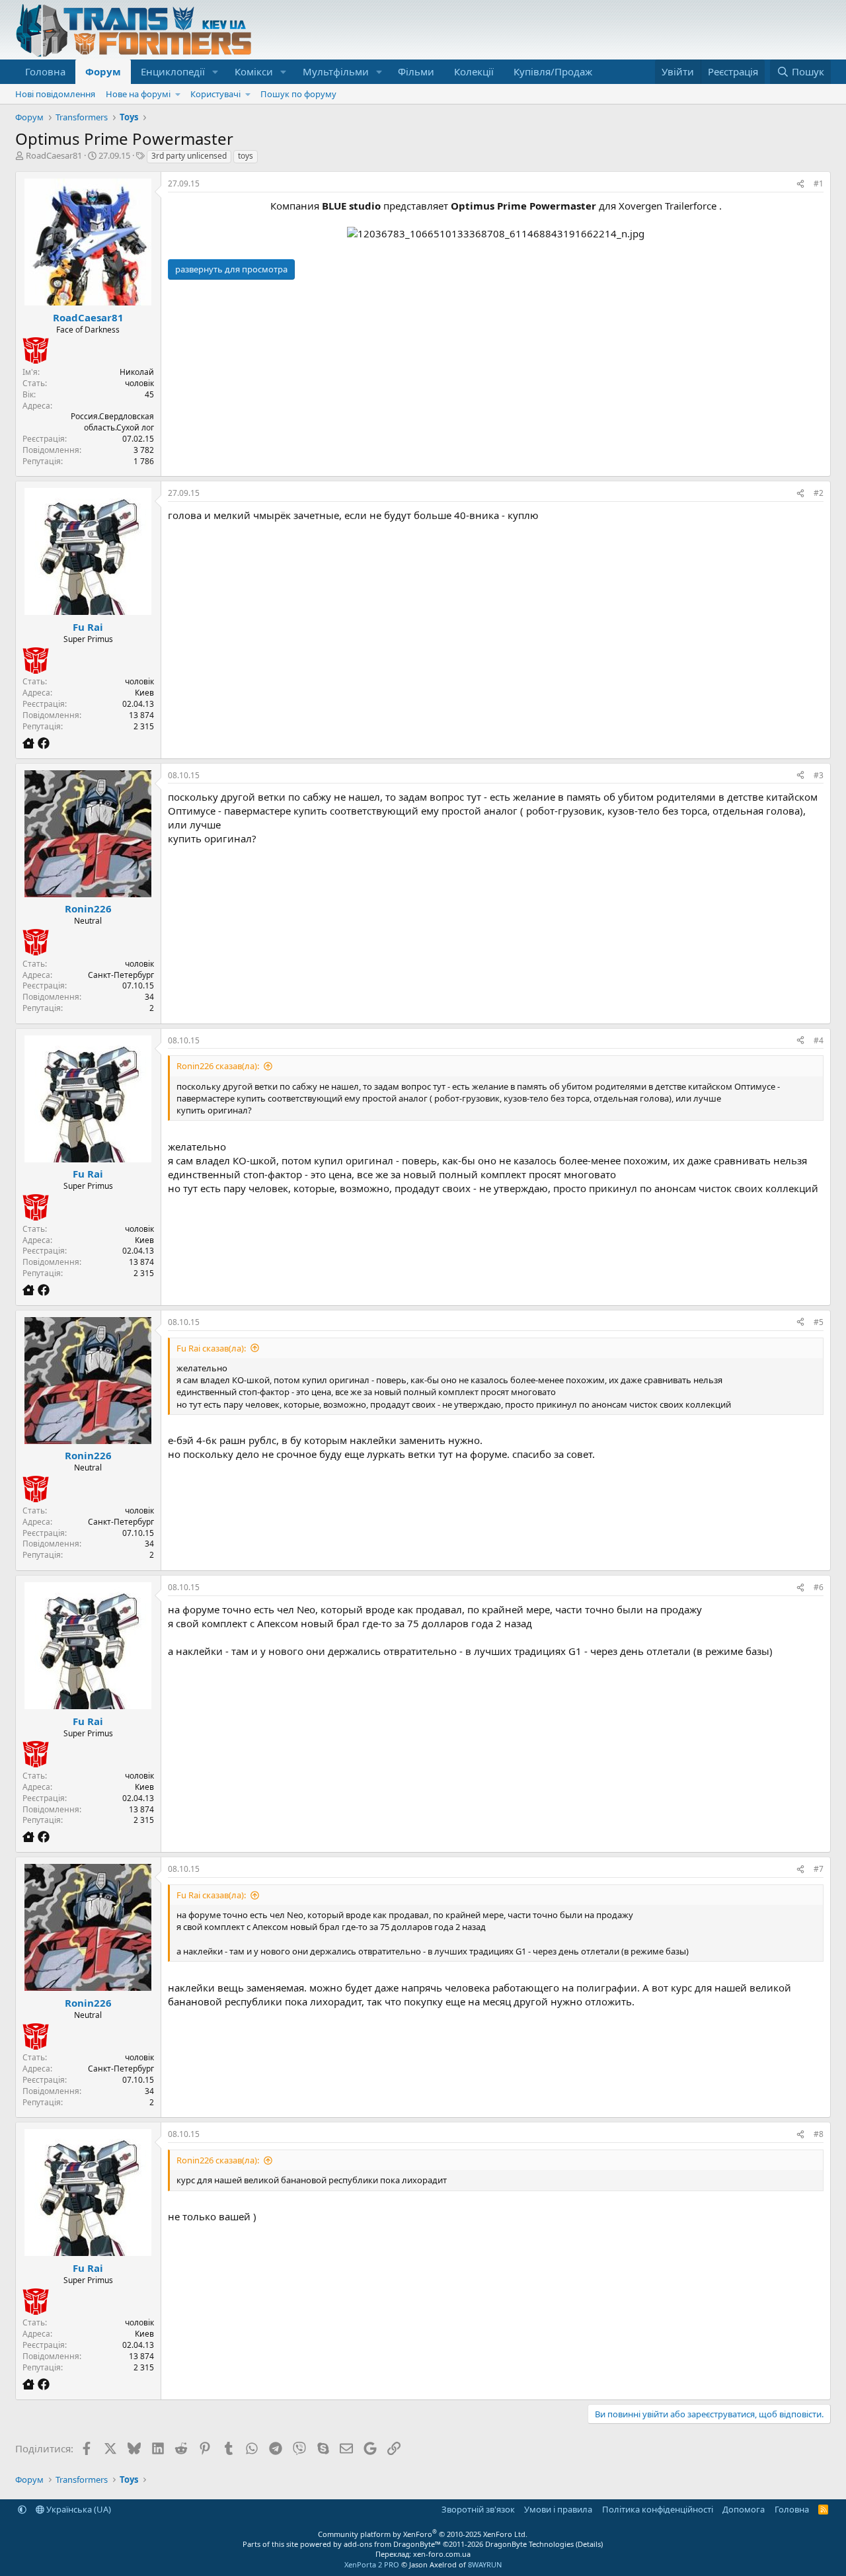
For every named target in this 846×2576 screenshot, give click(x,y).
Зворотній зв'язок (478, 2509)
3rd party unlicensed (189, 156)
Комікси (254, 71)
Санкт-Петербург (121, 975)
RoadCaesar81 (54, 155)
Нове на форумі (138, 94)
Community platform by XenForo (423, 2534)
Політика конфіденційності (658, 2509)
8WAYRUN (485, 2564)
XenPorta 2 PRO (372, 2564)
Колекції (474, 71)
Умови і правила (558, 2509)
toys (246, 156)
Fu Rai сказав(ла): (211, 1348)
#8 (819, 2134)
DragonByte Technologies (529, 2544)
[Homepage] (30, 743)
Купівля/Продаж (553, 71)
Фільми (416, 71)
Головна (45, 71)
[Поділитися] (800, 184)
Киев (144, 693)
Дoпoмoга (744, 2509)
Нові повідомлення (55, 94)
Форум (103, 71)
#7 (819, 1869)
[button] (215, 72)
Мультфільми (336, 71)
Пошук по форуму (298, 94)
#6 (819, 1587)
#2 (819, 493)
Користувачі (215, 94)
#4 (819, 1040)
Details (589, 2544)
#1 (819, 183)
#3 (819, 775)
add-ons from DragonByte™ (392, 2544)
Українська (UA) (78, 2509)
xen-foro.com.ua (442, 2554)
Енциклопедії (173, 71)
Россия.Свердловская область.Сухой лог (112, 422)
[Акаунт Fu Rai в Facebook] (44, 743)
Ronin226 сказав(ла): (218, 1066)
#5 (819, 1322)
